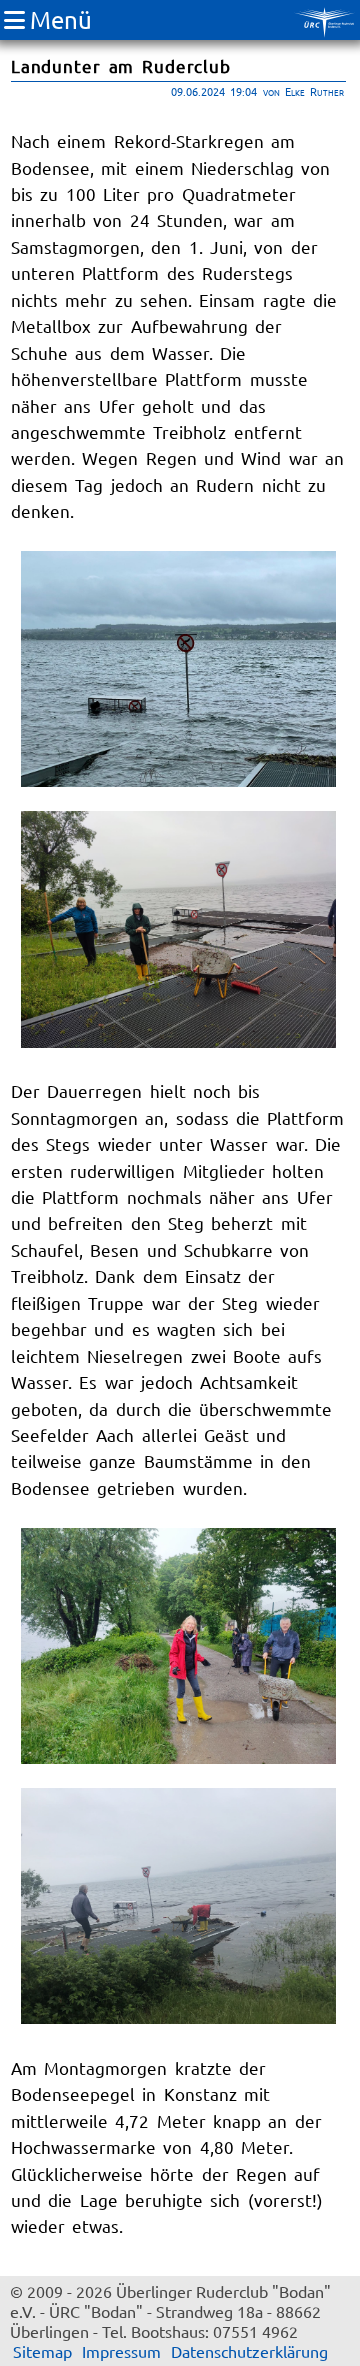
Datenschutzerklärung (249, 2351)
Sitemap (42, 2351)
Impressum (121, 2351)
